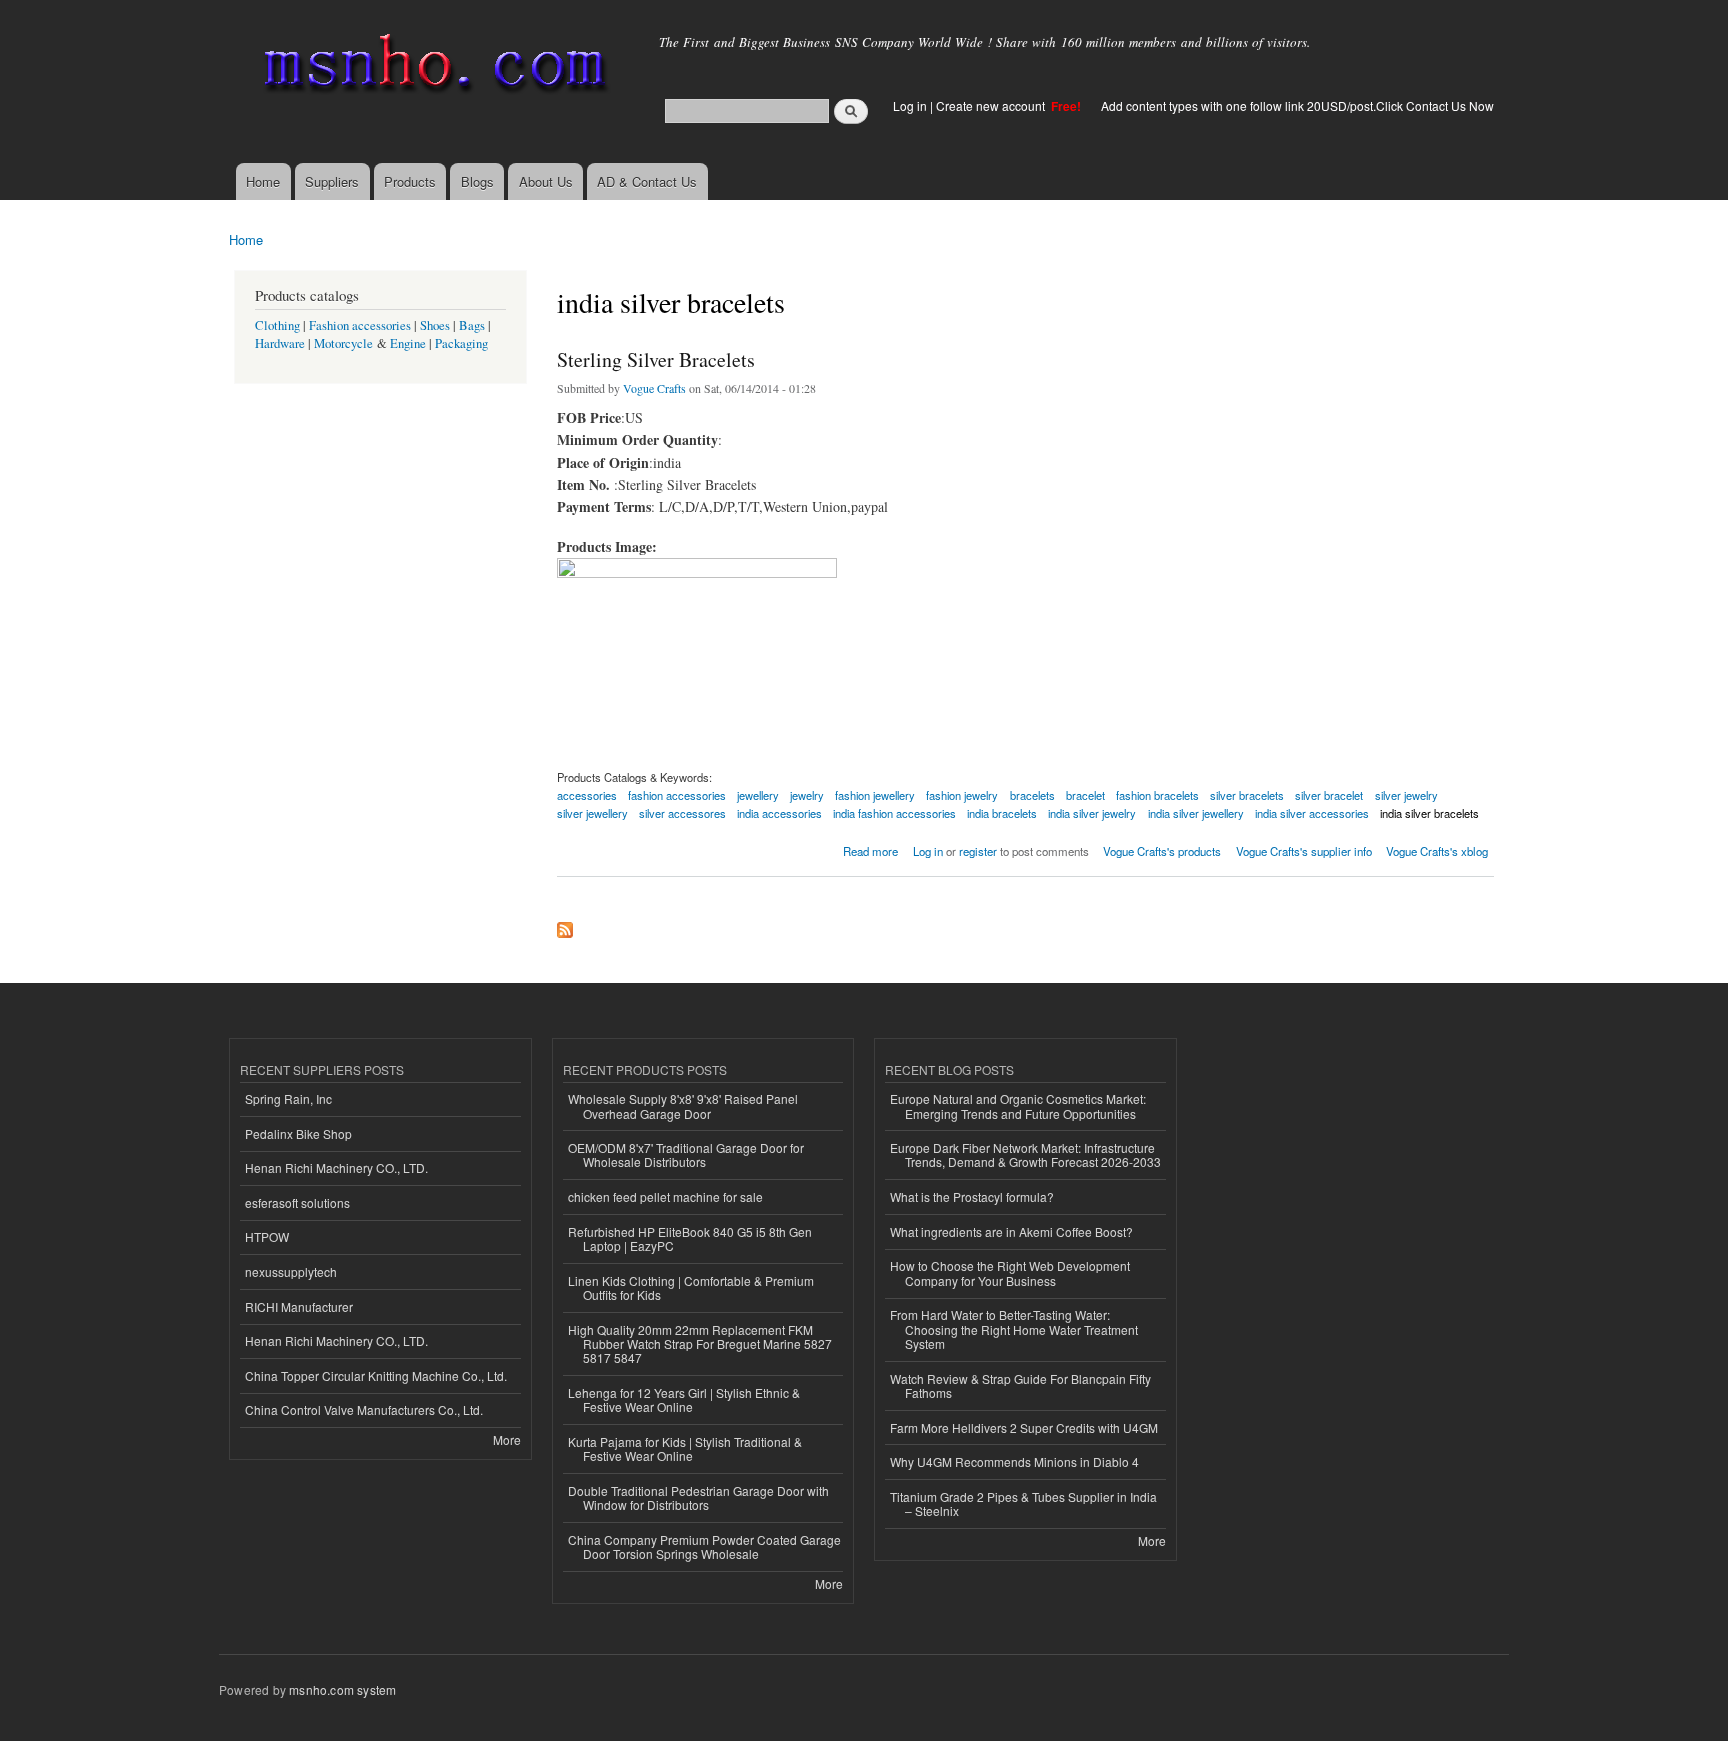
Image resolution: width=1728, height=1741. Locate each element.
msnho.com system (342, 1689)
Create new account (992, 105)
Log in (910, 105)
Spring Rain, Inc (288, 1098)
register (978, 851)
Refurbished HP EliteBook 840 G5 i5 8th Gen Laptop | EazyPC (690, 1238)
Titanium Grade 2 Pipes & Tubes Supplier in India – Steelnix (1023, 1503)
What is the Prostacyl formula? (972, 1196)
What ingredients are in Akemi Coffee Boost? (1011, 1231)
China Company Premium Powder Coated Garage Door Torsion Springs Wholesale (704, 1546)
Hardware (280, 343)
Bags (472, 325)
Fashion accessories (360, 325)
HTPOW (267, 1236)
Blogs (477, 181)
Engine (408, 343)
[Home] (431, 67)
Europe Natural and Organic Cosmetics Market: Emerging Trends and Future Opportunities (1018, 1105)
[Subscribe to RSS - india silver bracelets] (565, 925)
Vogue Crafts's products (1162, 851)
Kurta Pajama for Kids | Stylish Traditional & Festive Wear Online (685, 1448)
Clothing (277, 325)
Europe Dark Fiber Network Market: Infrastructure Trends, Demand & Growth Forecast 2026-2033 (1025, 1154)
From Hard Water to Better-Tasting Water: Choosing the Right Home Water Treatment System (1014, 1329)
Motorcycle (343, 343)
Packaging (461, 343)
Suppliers (332, 181)
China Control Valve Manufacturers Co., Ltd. (364, 1409)
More (507, 1439)
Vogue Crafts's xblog (1437, 851)
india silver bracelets (1429, 813)
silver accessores (682, 813)
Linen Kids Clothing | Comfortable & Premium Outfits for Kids (691, 1287)
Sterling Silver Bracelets (656, 359)
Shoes (435, 325)
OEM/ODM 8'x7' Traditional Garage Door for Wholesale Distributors (686, 1154)
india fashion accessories (894, 813)
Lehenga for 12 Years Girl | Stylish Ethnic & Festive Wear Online (684, 1399)
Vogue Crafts (654, 388)
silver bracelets (1247, 795)
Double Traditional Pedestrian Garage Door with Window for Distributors (698, 1497)
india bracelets (1002, 813)
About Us (546, 181)
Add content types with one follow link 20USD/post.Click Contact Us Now (1297, 105)
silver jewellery (592, 813)
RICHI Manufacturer (299, 1306)
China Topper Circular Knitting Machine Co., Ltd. (376, 1375)
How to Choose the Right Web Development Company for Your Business (1010, 1272)
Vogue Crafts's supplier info (1304, 851)
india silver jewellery (1196, 813)
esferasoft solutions (297, 1202)
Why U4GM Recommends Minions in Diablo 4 (1014, 1461)
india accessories (779, 813)
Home (263, 181)
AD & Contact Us (647, 181)
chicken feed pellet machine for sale (665, 1196)
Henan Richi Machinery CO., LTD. (336, 1167)
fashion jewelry (962, 795)
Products (410, 181)
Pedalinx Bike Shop (298, 1133)
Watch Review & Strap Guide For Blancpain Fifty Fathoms (1020, 1385)
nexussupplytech (291, 1271)
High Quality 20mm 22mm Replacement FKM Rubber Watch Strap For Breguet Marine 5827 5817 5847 (700, 1344)
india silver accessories (1312, 813)
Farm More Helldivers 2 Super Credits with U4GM (1024, 1427)
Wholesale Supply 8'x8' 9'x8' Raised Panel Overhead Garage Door (683, 1105)
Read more (870, 849)
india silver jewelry (1092, 813)
